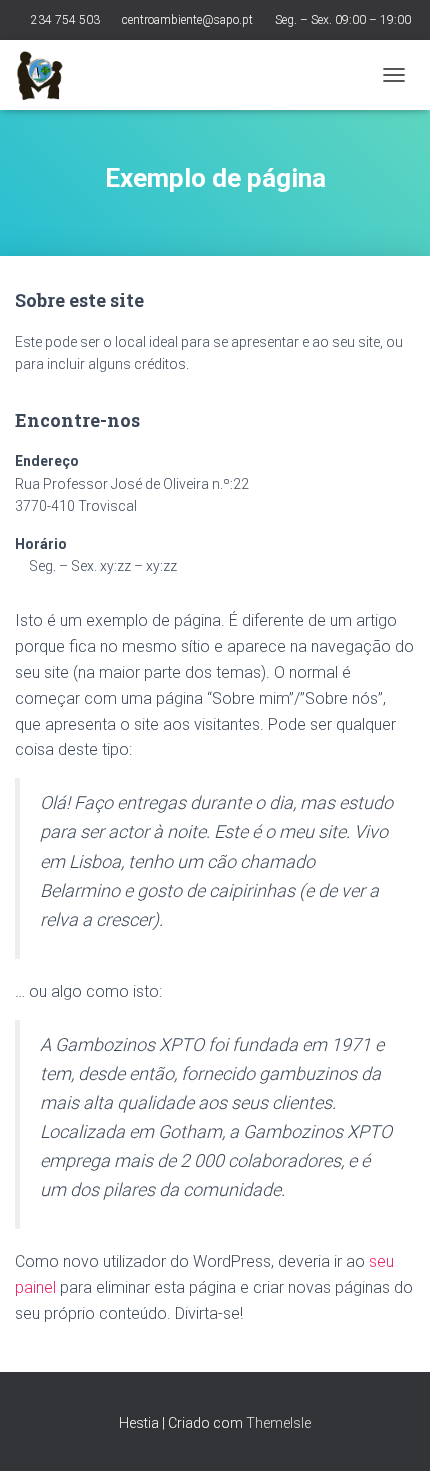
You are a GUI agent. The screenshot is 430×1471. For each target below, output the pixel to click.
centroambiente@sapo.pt (187, 20)
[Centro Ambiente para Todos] (47, 75)
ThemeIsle (278, 1423)
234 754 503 (65, 20)
